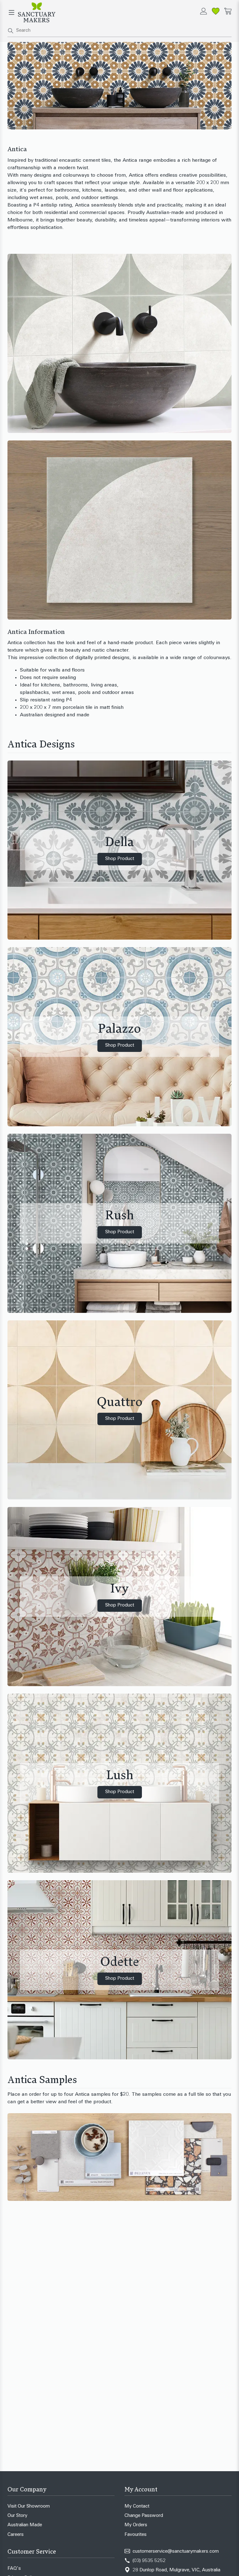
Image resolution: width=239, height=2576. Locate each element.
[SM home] (37, 12)
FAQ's (14, 2569)
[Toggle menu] (12, 12)
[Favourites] (216, 11)
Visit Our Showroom (29, 2506)
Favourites (136, 2535)
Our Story (17, 2516)
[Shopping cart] (228, 11)
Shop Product (120, 859)
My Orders (136, 2525)
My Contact (137, 2506)
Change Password (144, 2516)
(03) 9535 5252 (149, 2561)
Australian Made (25, 2525)
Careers (16, 2535)
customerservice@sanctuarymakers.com (176, 2552)
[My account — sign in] (204, 11)
